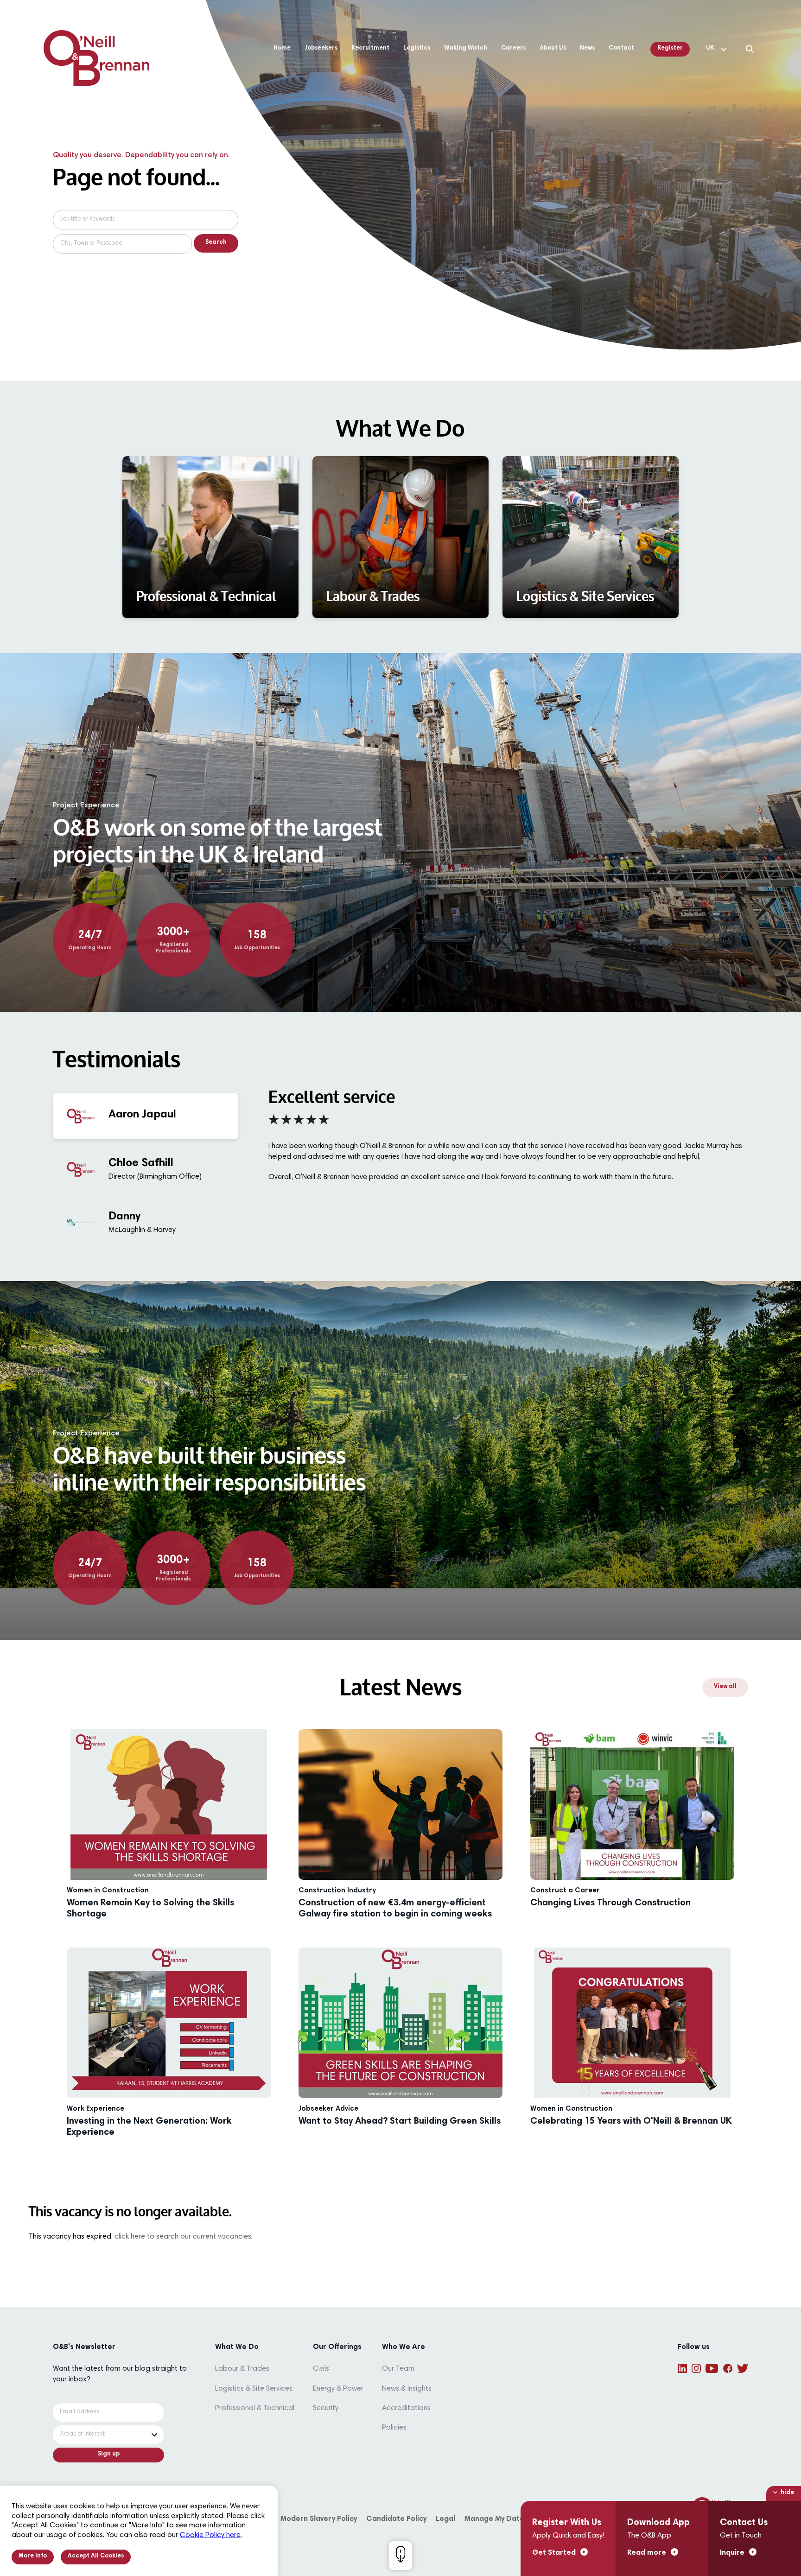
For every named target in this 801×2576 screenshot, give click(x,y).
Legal (445, 2519)
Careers (513, 48)
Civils (321, 2369)
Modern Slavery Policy (319, 2519)
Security (326, 2408)
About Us (553, 48)
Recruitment (370, 48)
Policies (394, 2428)
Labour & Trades (242, 2369)
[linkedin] (682, 2368)
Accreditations (406, 2408)
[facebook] (728, 2368)
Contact (621, 48)
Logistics (417, 48)
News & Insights (407, 2389)
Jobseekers (321, 48)
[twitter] (743, 2368)
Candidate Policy (396, 2519)
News (587, 48)
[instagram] (696, 2368)
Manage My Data (494, 2519)
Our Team (398, 2369)
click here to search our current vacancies (183, 2237)
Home (282, 48)
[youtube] (712, 2368)
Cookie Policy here (210, 2535)
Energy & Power (338, 2389)
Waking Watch (466, 48)
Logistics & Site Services (254, 2389)
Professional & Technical (255, 2408)
